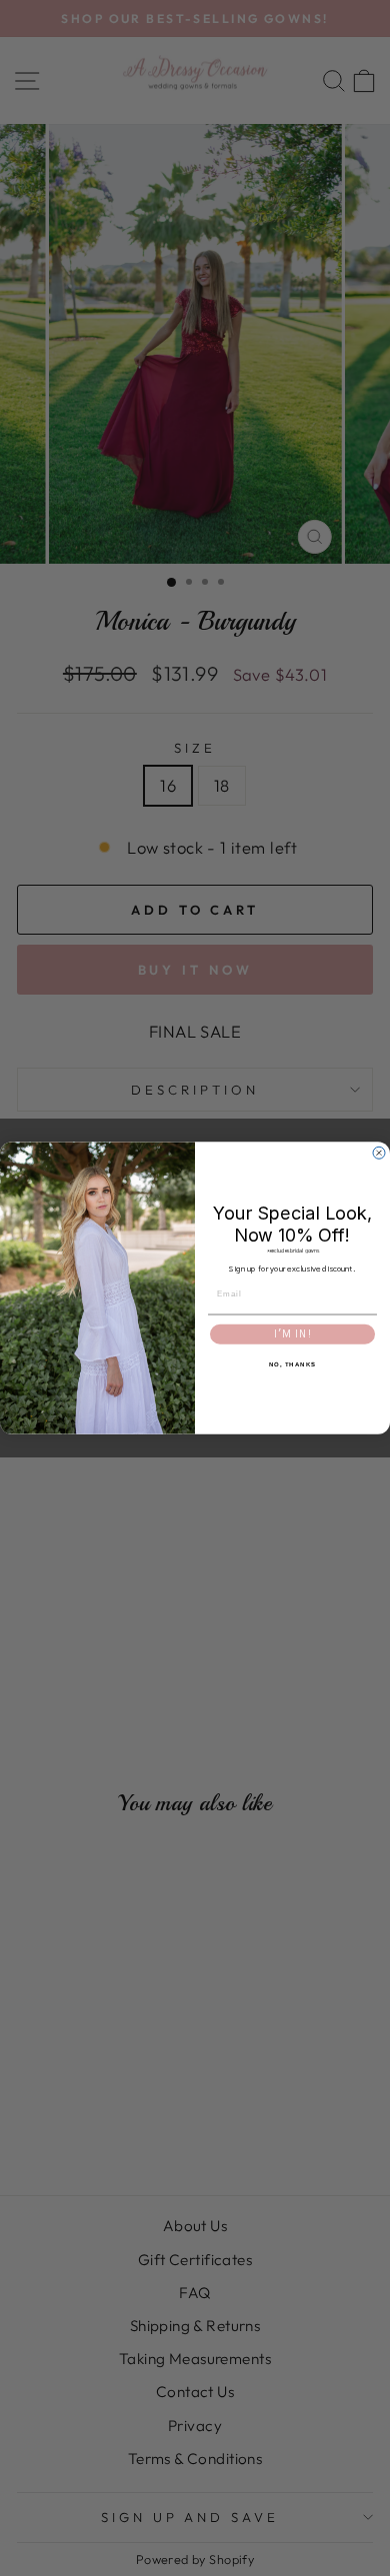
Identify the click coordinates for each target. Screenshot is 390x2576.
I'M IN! (293, 1334)
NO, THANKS (293, 1364)
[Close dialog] (379, 1153)
